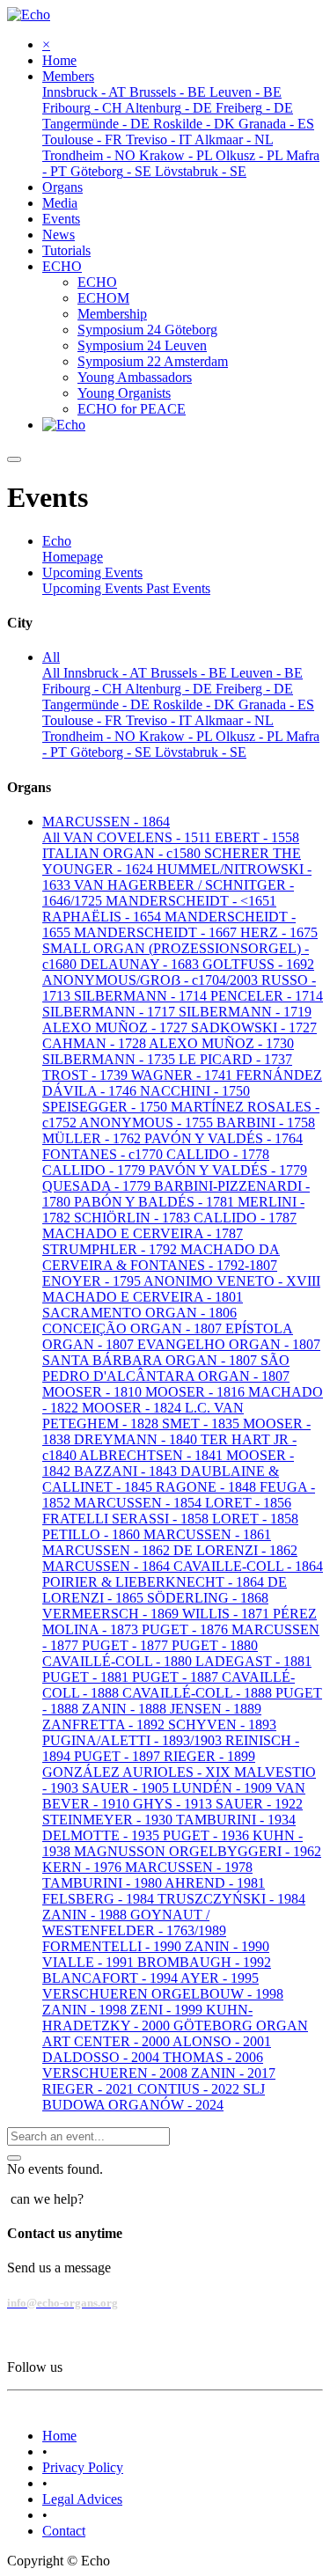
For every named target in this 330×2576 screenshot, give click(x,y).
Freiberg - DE (254, 689)
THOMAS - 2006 (213, 2057)
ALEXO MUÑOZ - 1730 (221, 1043)
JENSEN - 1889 (216, 1709)
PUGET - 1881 (87, 1677)
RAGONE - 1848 (208, 1487)
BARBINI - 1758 (266, 1123)
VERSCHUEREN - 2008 (117, 2073)
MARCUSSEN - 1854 (139, 1503)
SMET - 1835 (202, 1424)
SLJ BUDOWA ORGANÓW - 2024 (154, 2097)
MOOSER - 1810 (94, 1392)
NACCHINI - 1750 (195, 1091)
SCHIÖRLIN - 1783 (134, 1218)
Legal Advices (82, 2499)
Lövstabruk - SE (201, 752)
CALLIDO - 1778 (218, 1154)
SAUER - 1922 (259, 1804)
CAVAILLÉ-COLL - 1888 (199, 1693)
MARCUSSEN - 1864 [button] (106, 822)
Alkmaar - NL (234, 720)
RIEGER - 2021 (90, 2089)
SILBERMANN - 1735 (110, 1059)
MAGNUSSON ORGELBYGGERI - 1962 (198, 1851)
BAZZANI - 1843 (127, 1471)
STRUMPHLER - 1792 (111, 1249)
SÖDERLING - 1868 (208, 1598)
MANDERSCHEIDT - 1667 (157, 932)
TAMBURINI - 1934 (236, 1820)
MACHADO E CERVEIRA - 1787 (143, 1233)
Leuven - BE (267, 673)
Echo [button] (57, 541)
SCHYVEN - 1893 (222, 1725)
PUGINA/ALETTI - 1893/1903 (134, 1740)
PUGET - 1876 (187, 1629)
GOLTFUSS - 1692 (258, 964)
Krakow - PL (177, 736)
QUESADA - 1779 (98, 1186)
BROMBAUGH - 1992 (204, 1962)
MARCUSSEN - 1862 (108, 1550)
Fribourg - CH (84, 689)
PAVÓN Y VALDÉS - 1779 (228, 1170)
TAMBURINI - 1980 (103, 1883)
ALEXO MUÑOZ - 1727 (117, 1027)
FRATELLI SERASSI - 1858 (127, 1519)
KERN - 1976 (84, 1867)
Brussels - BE (191, 673)
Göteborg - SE (113, 752)
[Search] (14, 2158)
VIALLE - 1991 (90, 1962)
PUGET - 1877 (127, 1645)
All (53, 673)
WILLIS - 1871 (227, 1614)
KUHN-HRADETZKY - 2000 (147, 2018)
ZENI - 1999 (168, 2010)
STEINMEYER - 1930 (109, 1820)
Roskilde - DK (196, 705)
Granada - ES (276, 705)
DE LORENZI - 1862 (235, 1550)
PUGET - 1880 (215, 1645)
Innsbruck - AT (107, 673)
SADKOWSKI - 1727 (254, 1027)
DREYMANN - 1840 (137, 1439)
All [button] (51, 657)
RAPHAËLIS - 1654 (103, 917)
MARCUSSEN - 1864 (108, 1566)
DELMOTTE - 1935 (103, 1835)
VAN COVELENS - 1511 (139, 837)
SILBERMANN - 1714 (142, 996)
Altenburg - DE (170, 689)
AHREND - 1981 (215, 1883)
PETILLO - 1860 (93, 1534)
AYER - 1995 (220, 1978)
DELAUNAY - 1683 (141, 964)
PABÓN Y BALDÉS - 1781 (156, 1202)
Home (59, 2436)
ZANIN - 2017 (233, 2073)
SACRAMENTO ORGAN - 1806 (139, 1313)
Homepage (73, 557)
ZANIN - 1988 (86, 1915)
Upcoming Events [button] (92, 572)
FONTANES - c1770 (104, 1154)
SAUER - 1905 (127, 1788)
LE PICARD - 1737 (235, 1059)
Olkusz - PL (251, 736)
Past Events (178, 588)
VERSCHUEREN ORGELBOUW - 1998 (163, 1994)
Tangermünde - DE (98, 705)
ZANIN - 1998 (86, 2010)
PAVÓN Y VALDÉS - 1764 (224, 1138)
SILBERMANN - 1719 (245, 1012)
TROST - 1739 (87, 1075)
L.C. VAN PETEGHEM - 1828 (143, 1416)
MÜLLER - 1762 (93, 1138)
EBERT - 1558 (257, 837)
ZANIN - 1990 (227, 1946)
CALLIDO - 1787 (245, 1218)
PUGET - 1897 (119, 1756)
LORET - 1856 (248, 1503)
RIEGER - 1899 (209, 1756)
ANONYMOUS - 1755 (148, 1123)
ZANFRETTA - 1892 (105, 1725)
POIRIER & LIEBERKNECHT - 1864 (155, 1582)
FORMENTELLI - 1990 (114, 1946)
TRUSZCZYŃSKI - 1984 (231, 1899)
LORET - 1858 (255, 1519)
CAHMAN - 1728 (95, 1043)
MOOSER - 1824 (133, 1408)
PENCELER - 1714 (267, 996)
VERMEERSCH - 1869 (112, 1614)
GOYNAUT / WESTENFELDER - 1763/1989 (134, 1923)
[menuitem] (59, 60)
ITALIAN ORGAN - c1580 (123, 853)
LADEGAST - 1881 (253, 1661)
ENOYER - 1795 (93, 1281)
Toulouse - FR (84, 720)
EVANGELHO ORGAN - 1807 (229, 1344)
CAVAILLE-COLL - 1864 (248, 1566)
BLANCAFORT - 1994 (111, 1978)
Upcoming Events (94, 588)
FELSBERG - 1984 (100, 1899)
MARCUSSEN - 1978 (189, 1867)
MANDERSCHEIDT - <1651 (191, 901)
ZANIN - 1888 (126, 1709)
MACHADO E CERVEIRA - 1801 (143, 1297)
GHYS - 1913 (174, 1804)
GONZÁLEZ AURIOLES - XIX (138, 1772)
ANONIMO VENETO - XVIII (232, 1281)
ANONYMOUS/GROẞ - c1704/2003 (152, 980)
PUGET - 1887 (177, 1677)
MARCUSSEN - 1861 (207, 1534)
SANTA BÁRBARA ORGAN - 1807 (151, 1360)
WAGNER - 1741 (183, 1075)
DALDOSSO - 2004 (103, 2057)
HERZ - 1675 (279, 932)
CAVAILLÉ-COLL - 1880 (119, 1661)
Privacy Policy (83, 2467)
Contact (64, 2531)
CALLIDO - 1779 (95, 1170)
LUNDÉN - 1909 (224, 1788)
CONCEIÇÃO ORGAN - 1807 (134, 1328)
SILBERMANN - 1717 (110, 1012)
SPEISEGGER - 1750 (106, 1107)
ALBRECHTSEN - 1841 (153, 1455)
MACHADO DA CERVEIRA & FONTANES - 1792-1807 (161, 1257)
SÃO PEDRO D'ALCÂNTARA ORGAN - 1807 (166, 1368)
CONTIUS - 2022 (190, 2089)
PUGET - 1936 (208, 1835)
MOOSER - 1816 (197, 1392)
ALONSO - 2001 (222, 2041)
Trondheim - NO (91, 736)
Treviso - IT (160, 720)
